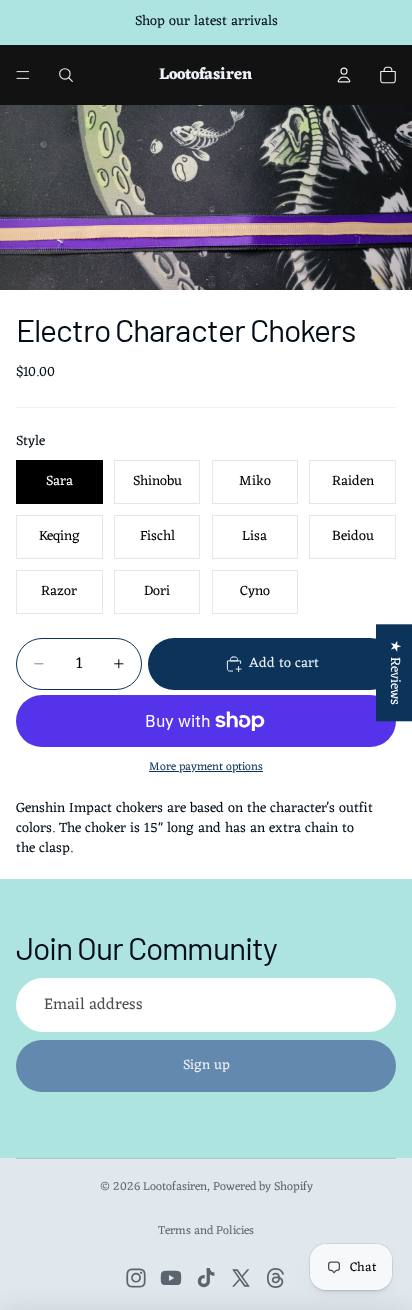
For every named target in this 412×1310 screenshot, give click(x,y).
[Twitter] (241, 1278)
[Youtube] (171, 1278)
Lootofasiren (175, 1187)
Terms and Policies (206, 1231)
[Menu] (23, 75)
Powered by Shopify (263, 1187)
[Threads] (276, 1278)
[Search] (66, 75)
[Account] (344, 75)
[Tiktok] (206, 1278)
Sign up (206, 1065)
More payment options (206, 767)
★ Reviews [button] (394, 672)
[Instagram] (136, 1278)
